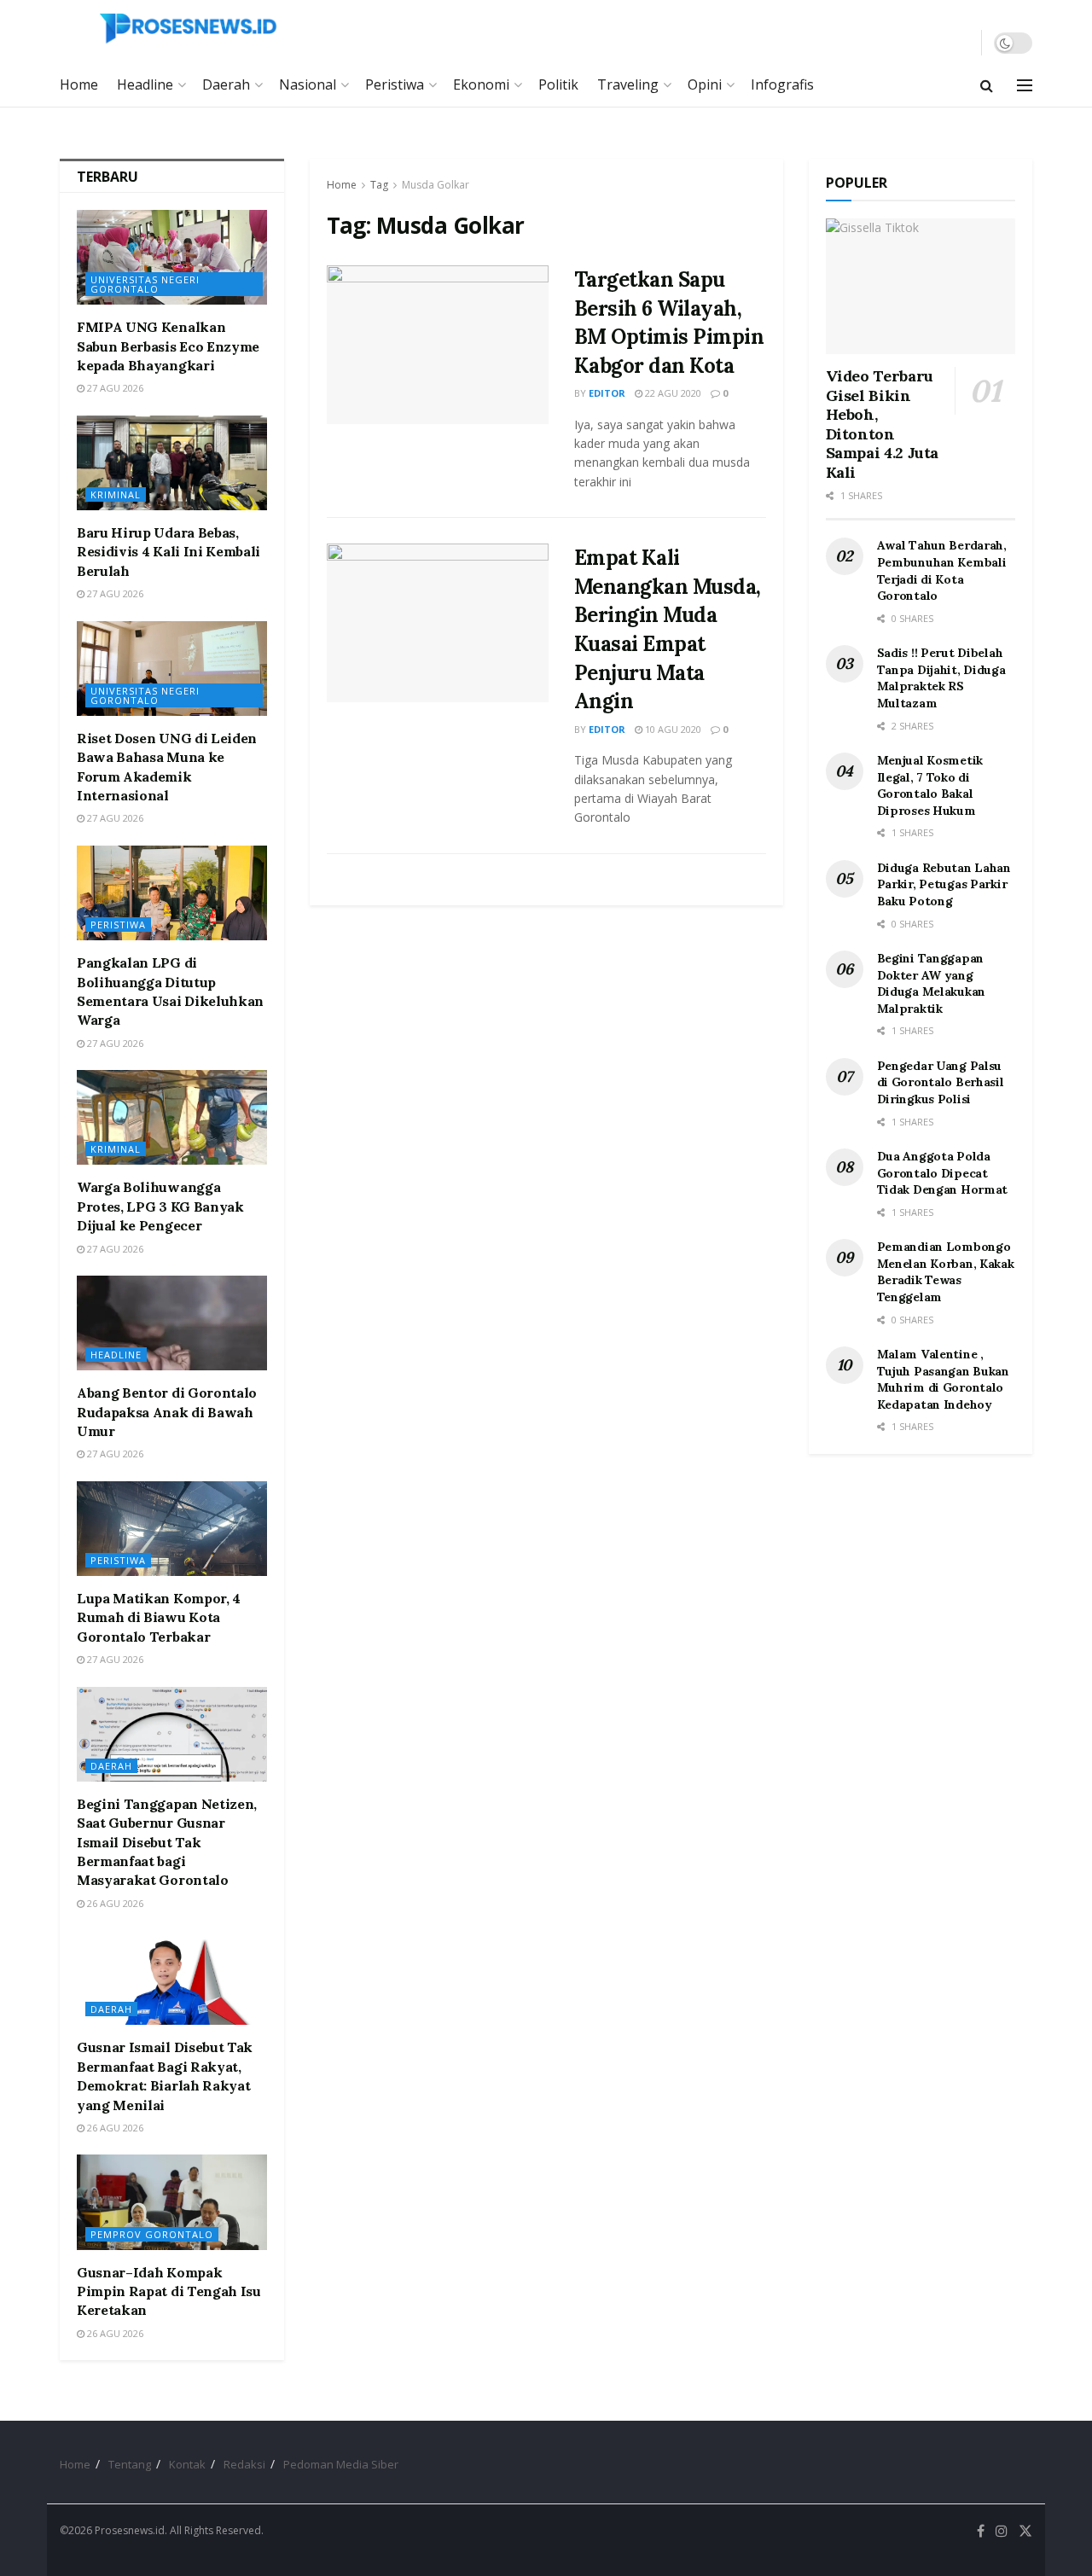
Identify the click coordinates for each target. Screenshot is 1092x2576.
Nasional (308, 84)
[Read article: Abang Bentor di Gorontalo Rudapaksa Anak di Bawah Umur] (172, 1323)
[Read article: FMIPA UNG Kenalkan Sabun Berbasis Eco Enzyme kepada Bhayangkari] (172, 257)
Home (79, 84)
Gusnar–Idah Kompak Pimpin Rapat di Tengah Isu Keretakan (169, 2291)
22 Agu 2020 (672, 393)
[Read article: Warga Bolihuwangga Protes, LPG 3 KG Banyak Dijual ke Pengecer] (172, 1117)
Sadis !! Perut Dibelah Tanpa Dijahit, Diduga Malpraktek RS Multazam (941, 678)
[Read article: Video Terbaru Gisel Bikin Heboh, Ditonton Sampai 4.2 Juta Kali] (921, 286)
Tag (379, 185)
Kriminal (116, 494)
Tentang (130, 2464)
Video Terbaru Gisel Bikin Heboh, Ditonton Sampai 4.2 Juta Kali (883, 424)
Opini (705, 84)
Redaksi (244, 2464)
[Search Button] (987, 85)
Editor (607, 393)
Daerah (226, 84)
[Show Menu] (1025, 85)
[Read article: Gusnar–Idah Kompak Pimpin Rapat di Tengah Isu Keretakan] (172, 2202)
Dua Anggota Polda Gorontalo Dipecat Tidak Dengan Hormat (943, 1173)
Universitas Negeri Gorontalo (145, 284)
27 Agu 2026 (114, 388)
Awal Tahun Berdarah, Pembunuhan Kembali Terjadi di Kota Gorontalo (942, 570)
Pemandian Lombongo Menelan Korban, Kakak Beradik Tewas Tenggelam (946, 1272)
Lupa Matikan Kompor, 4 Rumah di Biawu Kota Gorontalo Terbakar (159, 1617)
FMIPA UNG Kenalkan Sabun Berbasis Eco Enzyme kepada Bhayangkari (168, 346)
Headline (145, 84)
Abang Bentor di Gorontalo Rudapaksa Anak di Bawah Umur (167, 1412)
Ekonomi (481, 84)
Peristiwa (395, 84)
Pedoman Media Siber (341, 2464)
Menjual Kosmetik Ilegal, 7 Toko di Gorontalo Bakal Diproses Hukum (930, 785)
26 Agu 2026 (114, 1903)
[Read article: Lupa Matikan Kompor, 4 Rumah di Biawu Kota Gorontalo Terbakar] (172, 1529)
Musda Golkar (436, 185)
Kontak (187, 2464)
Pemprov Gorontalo (152, 2234)
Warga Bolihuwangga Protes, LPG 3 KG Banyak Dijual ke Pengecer (160, 1206)
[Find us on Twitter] (1025, 2531)
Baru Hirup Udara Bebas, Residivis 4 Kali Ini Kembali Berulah (168, 552)
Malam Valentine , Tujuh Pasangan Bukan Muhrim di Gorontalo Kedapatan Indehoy (943, 1379)
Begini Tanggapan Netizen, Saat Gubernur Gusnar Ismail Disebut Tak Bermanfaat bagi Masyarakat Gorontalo (167, 1842)
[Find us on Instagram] (1002, 2531)
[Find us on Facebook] (981, 2531)
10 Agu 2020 (672, 729)
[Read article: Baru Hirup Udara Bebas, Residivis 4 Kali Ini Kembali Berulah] (172, 463)
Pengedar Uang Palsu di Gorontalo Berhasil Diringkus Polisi (941, 1082)
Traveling (628, 84)
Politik (558, 84)
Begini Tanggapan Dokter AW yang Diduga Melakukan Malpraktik (932, 983)
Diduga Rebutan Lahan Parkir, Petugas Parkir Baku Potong (944, 884)
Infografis (782, 84)
